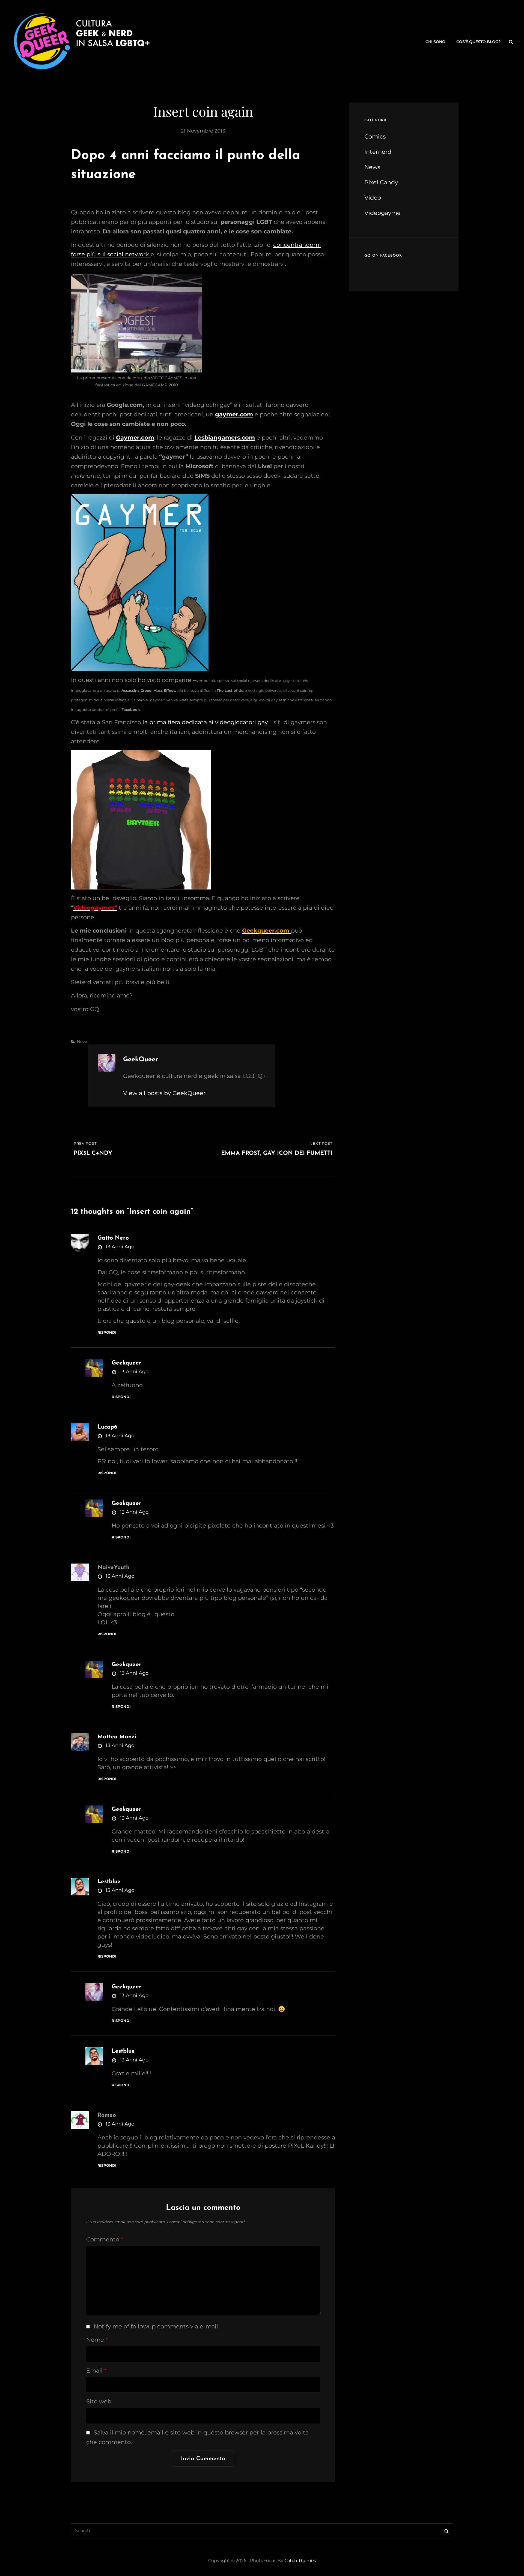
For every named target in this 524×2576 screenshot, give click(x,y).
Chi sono (435, 42)
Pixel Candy (381, 182)
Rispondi (107, 1332)
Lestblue (109, 1882)
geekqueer (126, 1987)
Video (373, 198)
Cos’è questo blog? (478, 42)
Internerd (378, 152)
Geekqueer (126, 1363)
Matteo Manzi (117, 1737)
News (83, 1041)
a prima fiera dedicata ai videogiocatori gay (206, 722)
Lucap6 (107, 1427)
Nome (97, 2340)
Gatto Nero (113, 1238)
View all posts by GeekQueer (164, 1093)
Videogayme (382, 213)
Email (96, 2371)
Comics (375, 136)
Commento (105, 2239)
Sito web (99, 2401)
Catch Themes (300, 2561)
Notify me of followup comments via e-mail (156, 2326)
